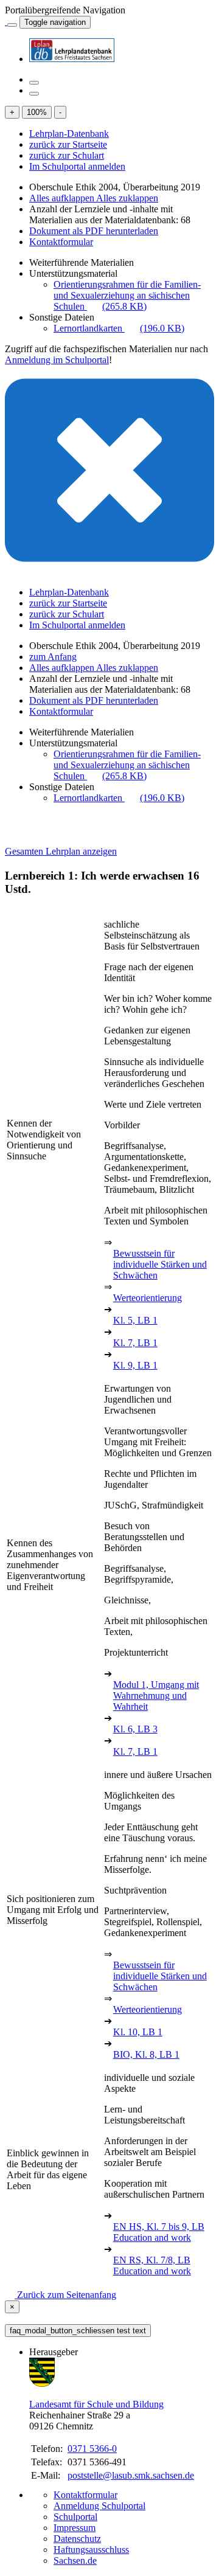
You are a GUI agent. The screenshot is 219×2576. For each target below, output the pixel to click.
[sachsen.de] (6, 22)
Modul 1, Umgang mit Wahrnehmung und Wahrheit (156, 1696)
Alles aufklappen (63, 198)
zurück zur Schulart (67, 155)
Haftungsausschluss (91, 2550)
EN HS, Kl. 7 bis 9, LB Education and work (159, 2232)
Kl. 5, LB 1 (135, 1320)
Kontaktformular (61, 242)
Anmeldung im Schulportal (57, 360)
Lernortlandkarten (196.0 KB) (119, 328)
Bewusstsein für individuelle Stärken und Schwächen (160, 1264)
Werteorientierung (148, 1298)
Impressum (75, 2528)
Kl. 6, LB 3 (135, 1729)
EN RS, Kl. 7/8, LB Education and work (152, 2265)
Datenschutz (77, 2539)
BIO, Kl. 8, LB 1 (146, 2054)
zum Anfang (53, 657)
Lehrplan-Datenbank (69, 134)
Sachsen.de (75, 2560)
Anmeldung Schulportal (99, 2506)
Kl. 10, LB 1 (138, 2032)
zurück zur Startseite (68, 144)
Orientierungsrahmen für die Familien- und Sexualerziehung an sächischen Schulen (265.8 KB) (127, 295)
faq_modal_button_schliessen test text (78, 2331)
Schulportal (75, 2517)
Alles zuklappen (127, 198)
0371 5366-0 (92, 2449)
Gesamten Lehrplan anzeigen (61, 851)
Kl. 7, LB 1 (135, 1343)
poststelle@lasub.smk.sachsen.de (131, 2475)
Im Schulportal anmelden (77, 166)
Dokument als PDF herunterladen (94, 231)
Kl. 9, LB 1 (135, 1365)
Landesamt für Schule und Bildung (96, 2404)
